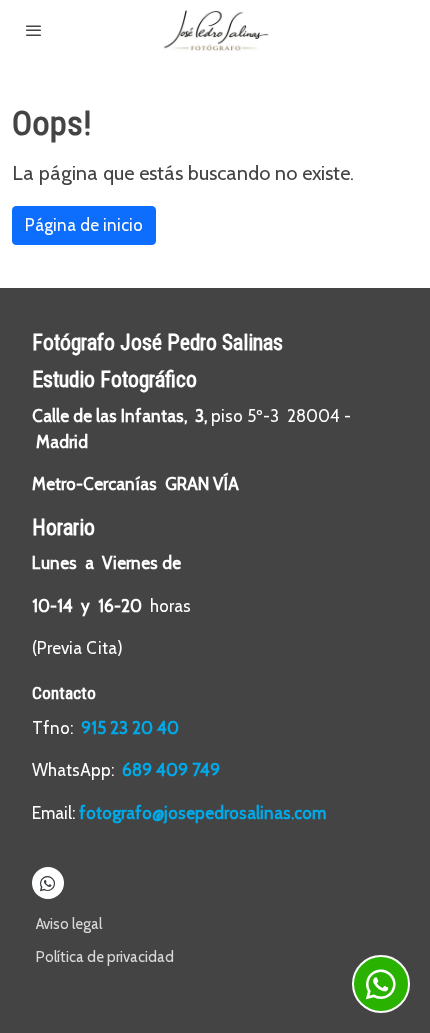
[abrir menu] (34, 30)
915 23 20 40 (132, 728)
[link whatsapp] (47, 882)
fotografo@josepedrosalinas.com (202, 813)
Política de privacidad (105, 957)
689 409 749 (171, 770)
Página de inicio (84, 225)
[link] (215, 30)
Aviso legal (69, 924)
